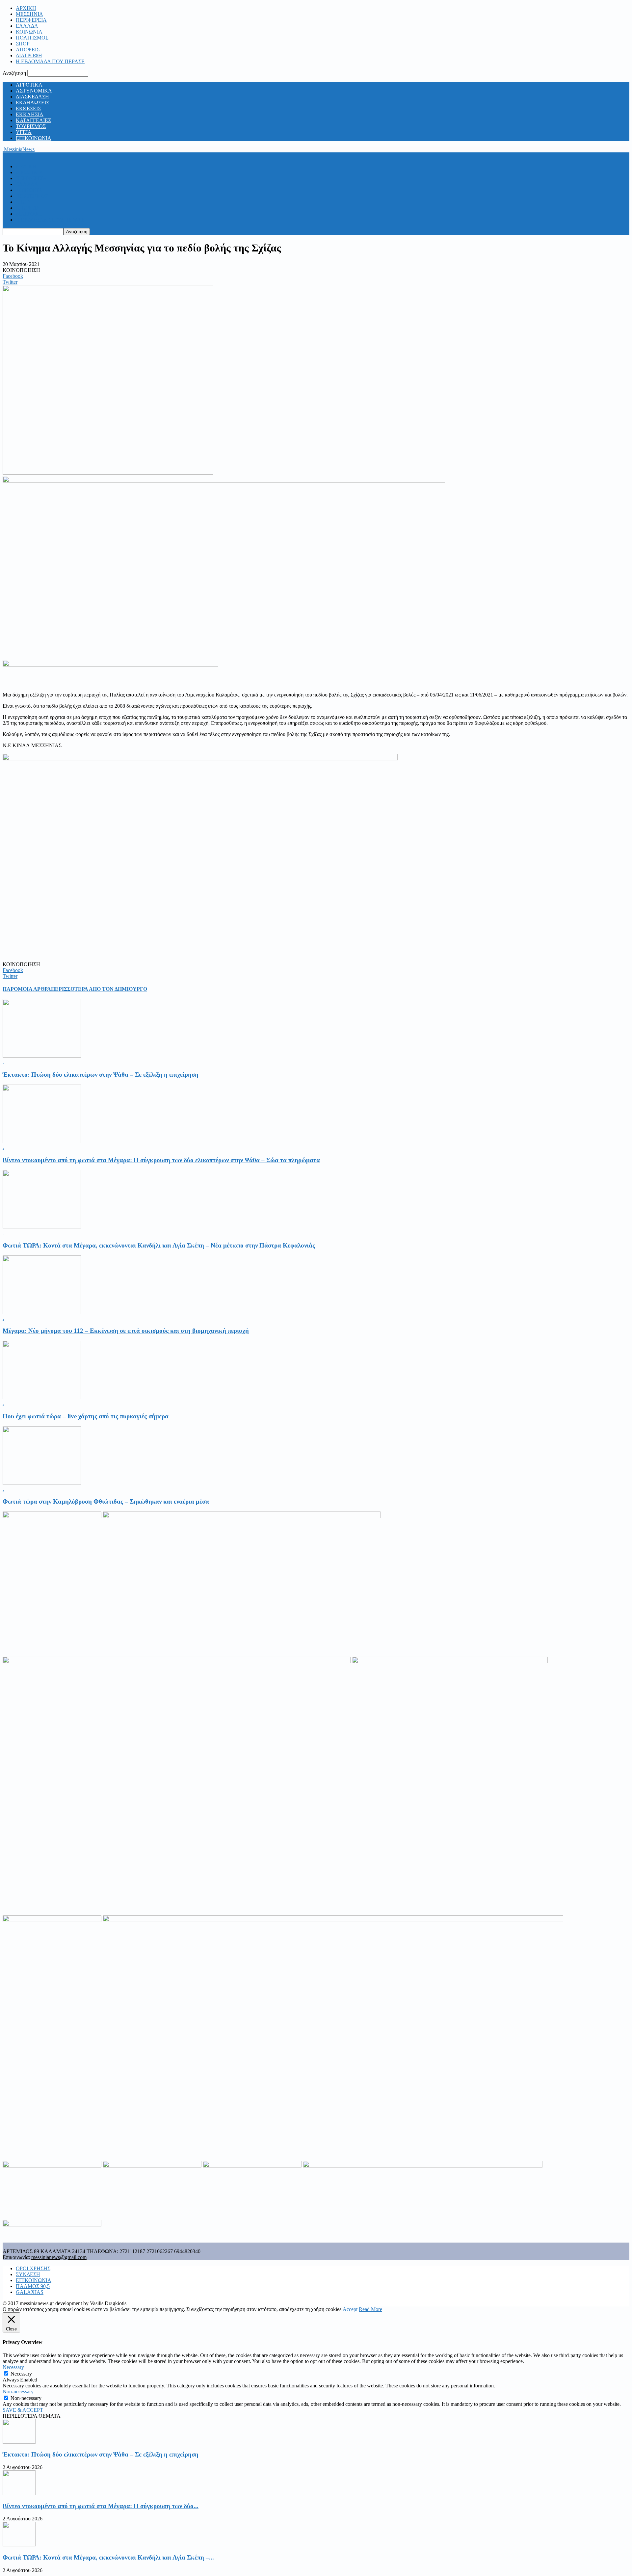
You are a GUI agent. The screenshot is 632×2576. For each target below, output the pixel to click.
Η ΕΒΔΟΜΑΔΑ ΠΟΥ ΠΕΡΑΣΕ (50, 61)
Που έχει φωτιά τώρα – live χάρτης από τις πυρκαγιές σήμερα (86, 1416)
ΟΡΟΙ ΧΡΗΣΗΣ (33, 2268)
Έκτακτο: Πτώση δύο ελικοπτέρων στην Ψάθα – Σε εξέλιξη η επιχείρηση (101, 1075)
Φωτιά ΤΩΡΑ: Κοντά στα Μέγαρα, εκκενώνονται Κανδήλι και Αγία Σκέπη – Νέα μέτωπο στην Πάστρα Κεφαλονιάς (159, 1245)
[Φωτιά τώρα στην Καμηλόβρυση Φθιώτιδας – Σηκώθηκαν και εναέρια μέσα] (42, 1483)
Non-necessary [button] (18, 2392)
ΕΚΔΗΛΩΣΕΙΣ (32, 103)
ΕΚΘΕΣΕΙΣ (28, 108)
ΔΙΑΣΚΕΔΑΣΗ (32, 97)
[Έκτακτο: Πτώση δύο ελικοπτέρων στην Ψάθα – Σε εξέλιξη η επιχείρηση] (42, 1056)
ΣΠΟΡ (23, 44)
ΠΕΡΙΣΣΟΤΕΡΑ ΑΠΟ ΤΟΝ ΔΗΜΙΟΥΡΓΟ (99, 989)
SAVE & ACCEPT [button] (23, 2410)
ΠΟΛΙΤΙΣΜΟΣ (32, 38)
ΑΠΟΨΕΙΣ (28, 50)
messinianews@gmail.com (59, 2257)
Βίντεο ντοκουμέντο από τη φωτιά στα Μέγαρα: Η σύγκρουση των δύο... (101, 2506)
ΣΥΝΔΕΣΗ (28, 2274)
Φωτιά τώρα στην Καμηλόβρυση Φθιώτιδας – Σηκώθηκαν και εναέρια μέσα (106, 1501)
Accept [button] (350, 2309)
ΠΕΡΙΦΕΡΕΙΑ (31, 20)
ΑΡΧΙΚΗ (26, 8)
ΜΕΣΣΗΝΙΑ (29, 14)
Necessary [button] (13, 2367)
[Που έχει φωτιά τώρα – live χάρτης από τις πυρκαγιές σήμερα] (42, 1397)
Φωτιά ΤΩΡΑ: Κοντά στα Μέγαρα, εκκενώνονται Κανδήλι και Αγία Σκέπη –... (108, 2557)
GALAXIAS (30, 2292)
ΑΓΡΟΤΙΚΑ (29, 85)
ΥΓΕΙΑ (24, 132)
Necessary (21, 2374)
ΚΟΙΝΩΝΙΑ (29, 32)
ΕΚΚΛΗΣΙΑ (30, 114)
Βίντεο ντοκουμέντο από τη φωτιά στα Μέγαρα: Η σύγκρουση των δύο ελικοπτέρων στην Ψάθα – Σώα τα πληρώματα (161, 1160)
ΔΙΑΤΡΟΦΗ (29, 55)
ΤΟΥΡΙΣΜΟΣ (31, 126)
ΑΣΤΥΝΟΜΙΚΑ (34, 91)
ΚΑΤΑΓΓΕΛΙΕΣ (33, 120)
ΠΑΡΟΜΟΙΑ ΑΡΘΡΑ (27, 989)
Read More (370, 2309)
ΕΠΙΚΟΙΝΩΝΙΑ (34, 138)
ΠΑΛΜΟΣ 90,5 (33, 2286)
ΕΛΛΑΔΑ (27, 26)
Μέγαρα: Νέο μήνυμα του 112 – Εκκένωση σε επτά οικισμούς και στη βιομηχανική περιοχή (126, 1331)
